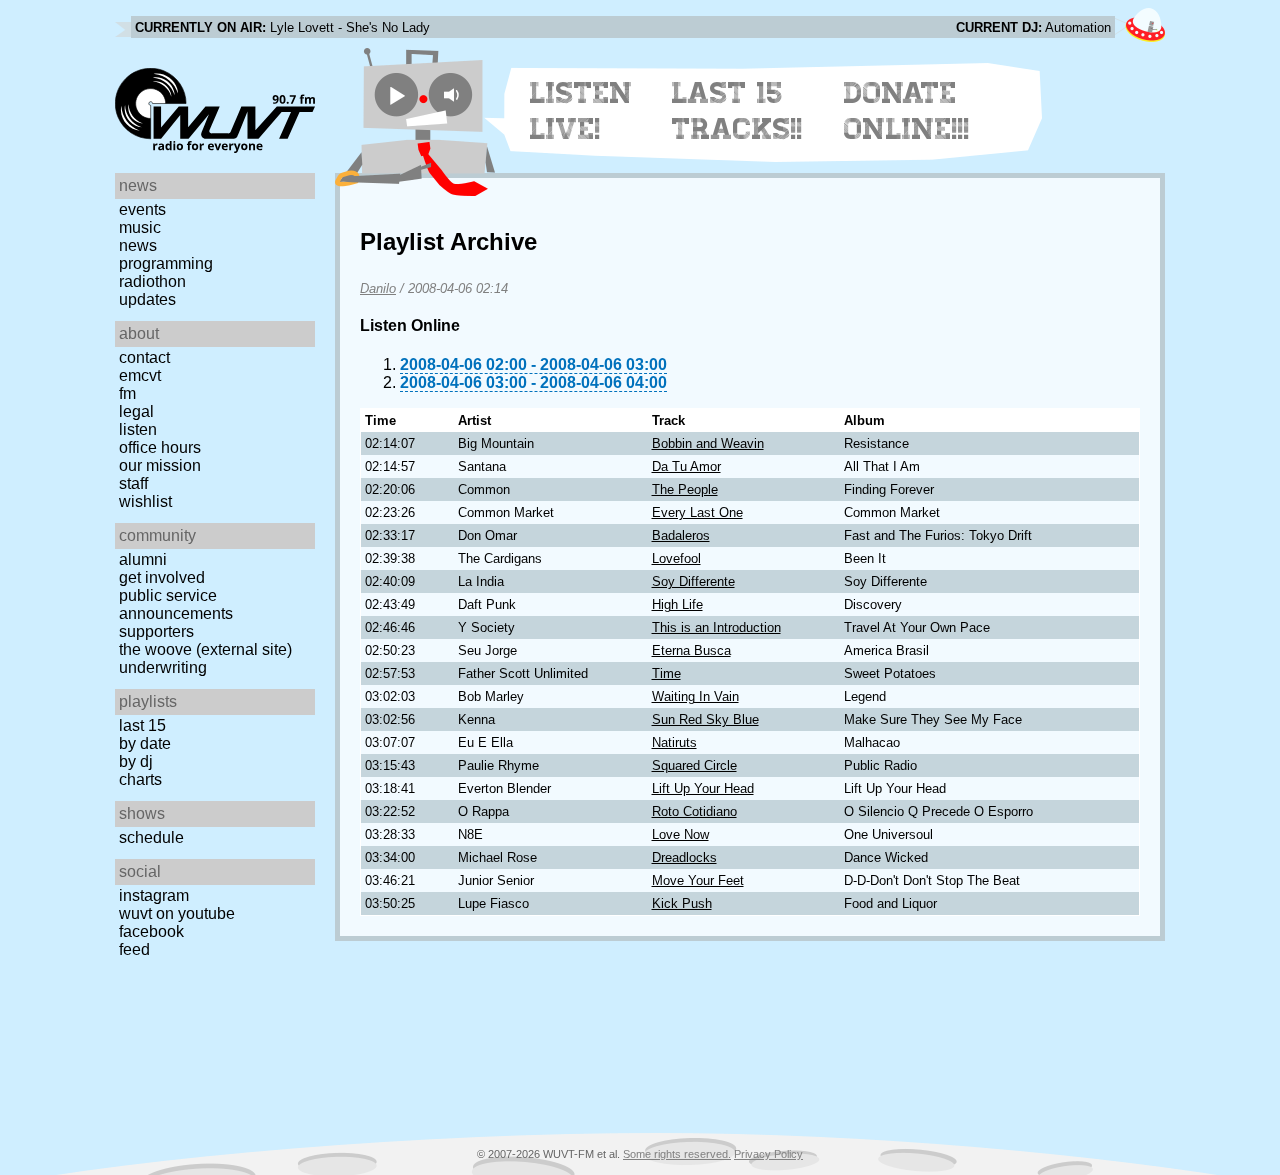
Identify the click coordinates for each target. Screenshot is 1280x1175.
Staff (133, 483)
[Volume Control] (453, 94)
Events (142, 209)
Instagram (154, 895)
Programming (166, 263)
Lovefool (676, 558)
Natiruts (674, 742)
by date (145, 743)
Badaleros (681, 535)
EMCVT (140, 375)
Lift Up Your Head (703, 788)
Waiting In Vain (695, 696)
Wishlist (145, 501)
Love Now (680, 834)
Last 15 (142, 725)
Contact (144, 357)
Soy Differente (693, 581)
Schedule (151, 837)
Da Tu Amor (686, 466)
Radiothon (152, 281)
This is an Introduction (716, 627)
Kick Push (682, 903)
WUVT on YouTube (177, 913)
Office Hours (160, 447)
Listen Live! (581, 111)
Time (666, 673)
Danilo (378, 288)
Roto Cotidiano (694, 811)
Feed (134, 949)
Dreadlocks (684, 857)
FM (127, 393)
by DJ (136, 761)
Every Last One (697, 512)
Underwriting (163, 667)
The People (685, 489)
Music (140, 227)
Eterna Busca (691, 650)
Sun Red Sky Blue (705, 719)
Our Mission (160, 465)
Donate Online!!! (907, 111)
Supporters (156, 631)
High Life (677, 604)
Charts (140, 779)
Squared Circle (694, 765)
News (138, 245)
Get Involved (162, 577)
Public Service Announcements (176, 604)
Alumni (143, 559)
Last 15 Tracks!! (737, 111)
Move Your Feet (698, 880)
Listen (138, 429)
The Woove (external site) (205, 649)
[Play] (396, 94)
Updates (147, 299)
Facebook (151, 931)
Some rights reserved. (677, 1154)
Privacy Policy (768, 1154)
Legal (136, 411)
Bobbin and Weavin (708, 443)
